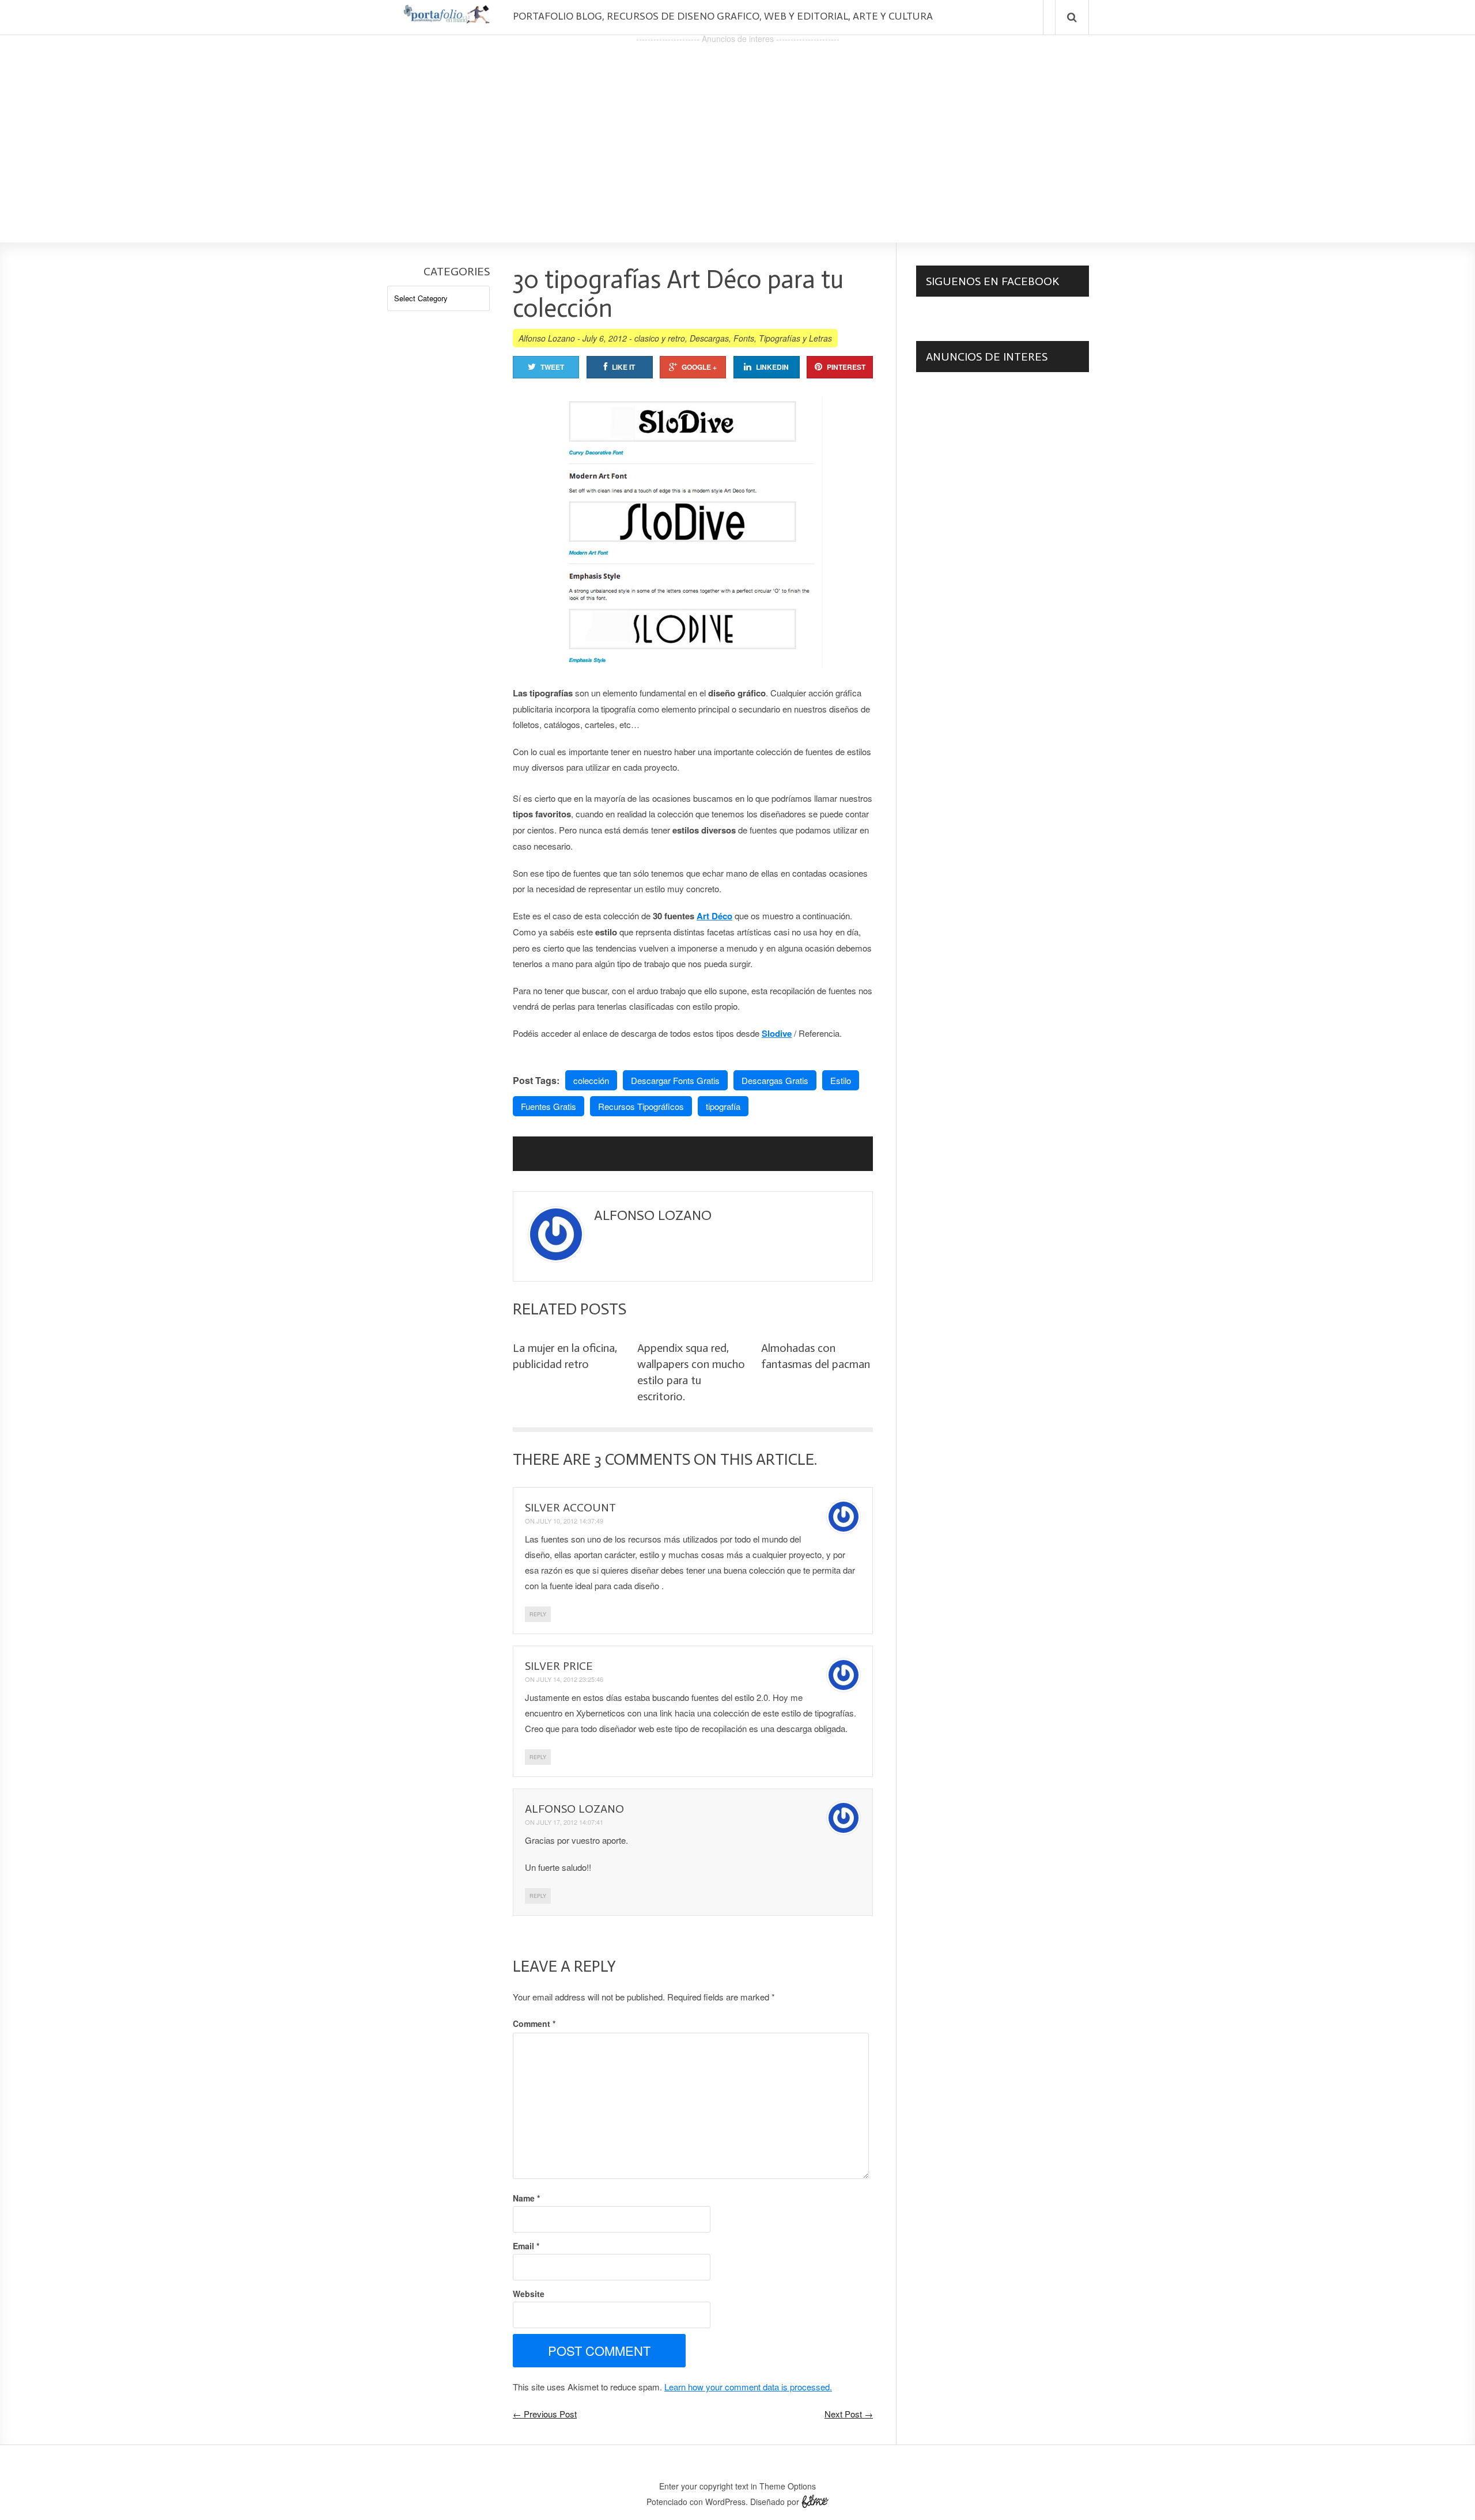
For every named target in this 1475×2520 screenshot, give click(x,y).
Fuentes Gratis (549, 1106)
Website (529, 2294)
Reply (538, 1614)
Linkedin (772, 367)
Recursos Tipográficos (641, 1106)
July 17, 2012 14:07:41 (570, 1822)
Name (526, 2198)
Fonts (744, 338)
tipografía (723, 1106)
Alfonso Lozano (547, 338)
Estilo (841, 1080)
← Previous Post (545, 2414)
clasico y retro (660, 338)
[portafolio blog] (447, 19)
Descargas (709, 338)
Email (526, 2246)
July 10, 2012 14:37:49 (570, 1521)
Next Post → (849, 2414)
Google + (699, 367)
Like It (623, 367)
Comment (534, 2023)
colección (591, 1080)
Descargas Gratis (775, 1080)
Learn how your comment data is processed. (748, 2387)
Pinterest (846, 367)
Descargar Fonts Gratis (675, 1080)
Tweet (552, 367)
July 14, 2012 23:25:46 (570, 1679)
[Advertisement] (737, 127)
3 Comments (642, 1459)
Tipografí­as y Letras (795, 338)
